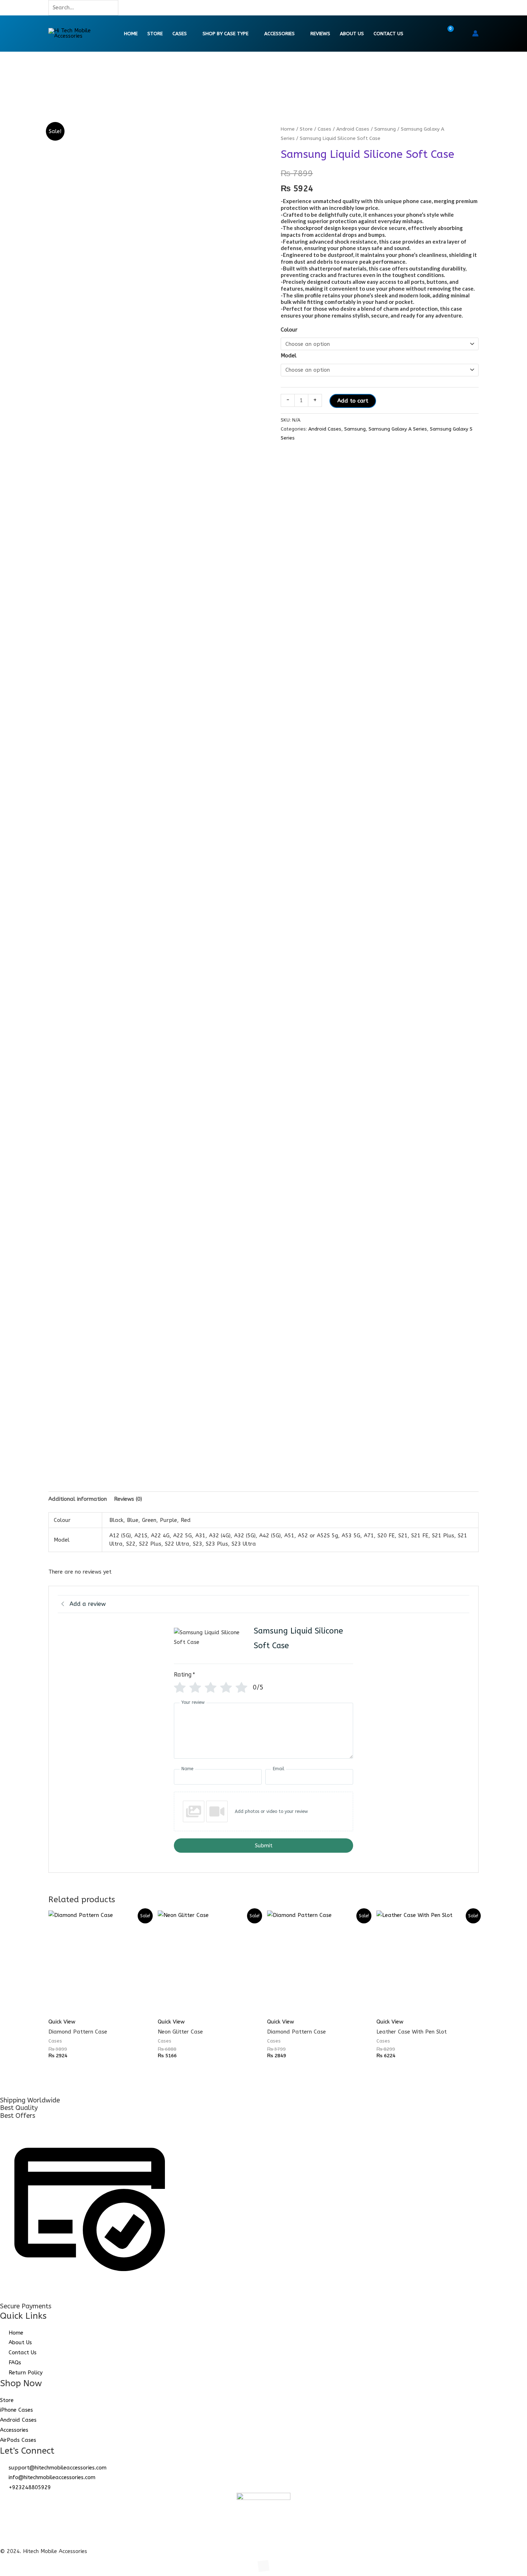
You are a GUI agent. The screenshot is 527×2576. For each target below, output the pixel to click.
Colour (289, 330)
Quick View (62, 2022)
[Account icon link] (475, 33)
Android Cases (353, 129)
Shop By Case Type (225, 34)
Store (155, 34)
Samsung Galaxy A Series (398, 429)
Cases (180, 34)
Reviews (320, 34)
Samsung (385, 129)
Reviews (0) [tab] (128, 1499)
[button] (462, 33)
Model (289, 356)
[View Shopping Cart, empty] (446, 33)
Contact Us (388, 34)
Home (131, 34)
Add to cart (353, 401)
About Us (352, 34)
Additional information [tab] (78, 1499)
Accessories (279, 34)
